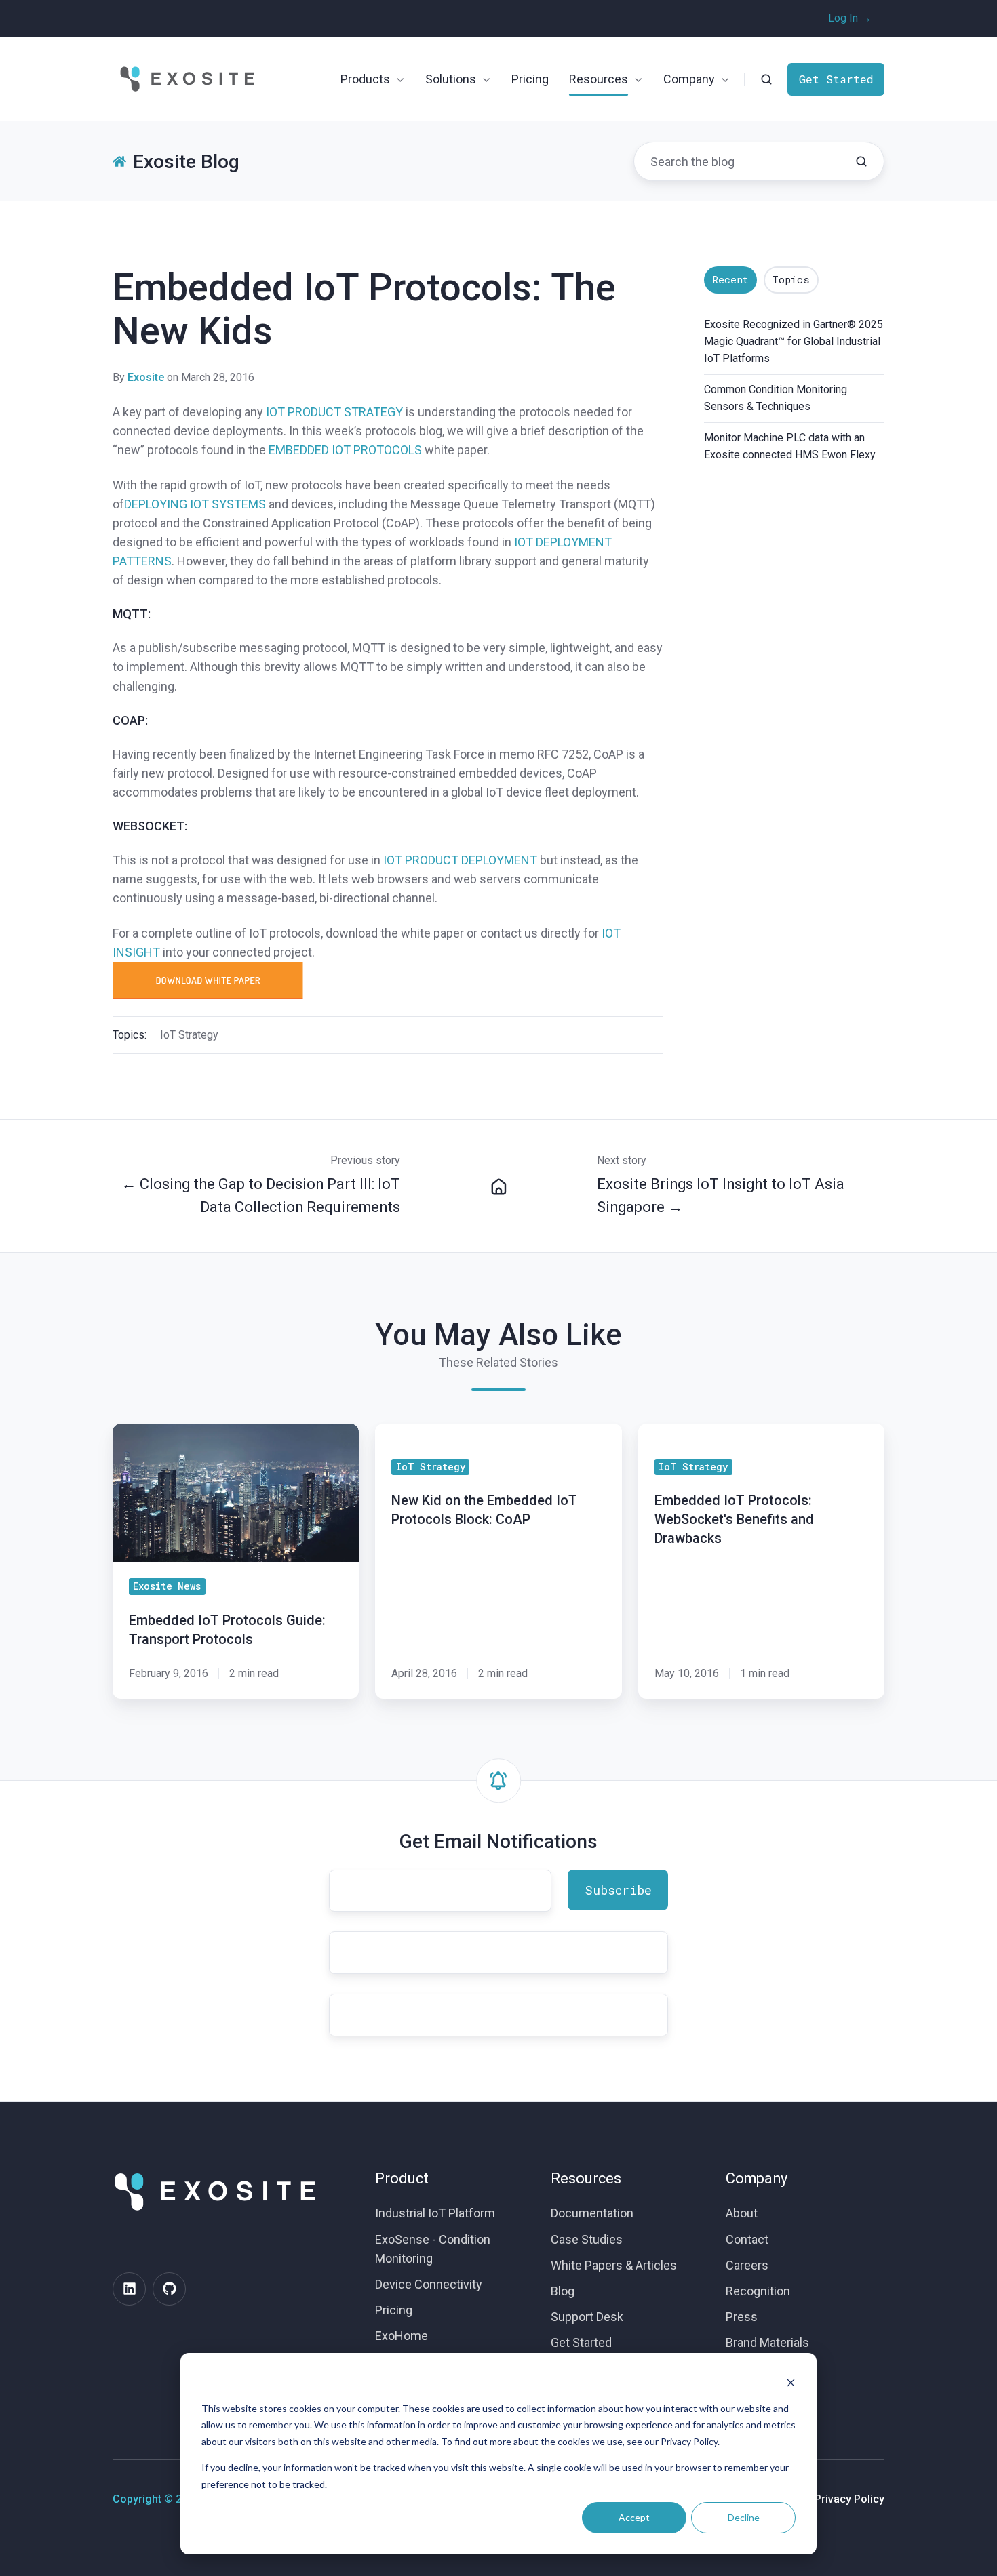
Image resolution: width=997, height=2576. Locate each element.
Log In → (850, 18)
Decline (744, 2517)
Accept (634, 2517)
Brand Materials (767, 2342)
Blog (563, 2291)
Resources (586, 2178)
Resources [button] (599, 79)
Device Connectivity (429, 2284)
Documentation (592, 2213)
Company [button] (689, 79)
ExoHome (402, 2336)
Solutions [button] (451, 79)
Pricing (530, 79)
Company (757, 2178)
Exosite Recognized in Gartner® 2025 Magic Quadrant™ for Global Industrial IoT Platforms (794, 341)
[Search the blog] (861, 161)
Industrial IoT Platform (435, 2213)
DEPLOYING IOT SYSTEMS (195, 504)
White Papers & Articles (614, 2265)
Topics (791, 279)
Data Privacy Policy (837, 2499)
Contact (747, 2239)
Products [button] (365, 79)
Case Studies (587, 2239)
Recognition (758, 2291)
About (742, 2213)
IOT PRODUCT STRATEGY (334, 412)
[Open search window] (766, 79)
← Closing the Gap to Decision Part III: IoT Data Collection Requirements (261, 1195)
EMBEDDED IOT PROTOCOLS (345, 450)
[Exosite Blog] (498, 1186)
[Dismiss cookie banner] (791, 2382)
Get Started (836, 79)
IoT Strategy (189, 1035)
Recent (730, 279)
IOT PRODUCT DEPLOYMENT (460, 860)
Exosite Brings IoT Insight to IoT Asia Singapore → (721, 1195)
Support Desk (587, 2317)
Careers (747, 2265)
